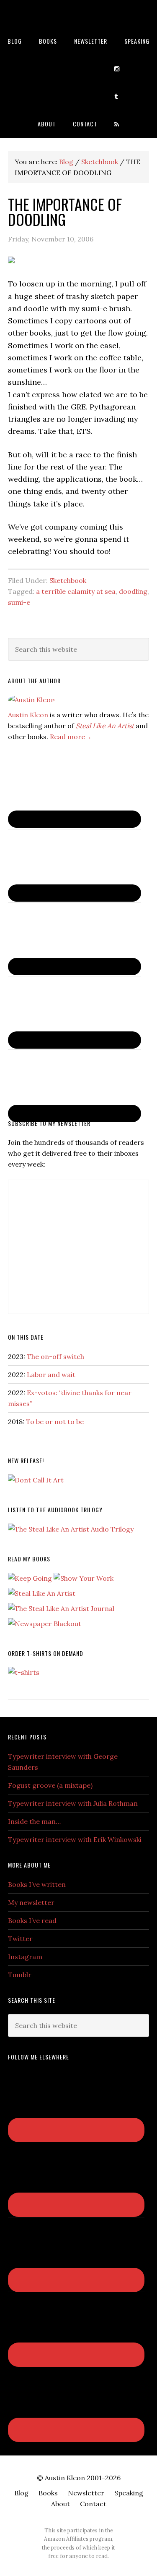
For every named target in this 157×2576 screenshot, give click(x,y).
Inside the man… (34, 1821)
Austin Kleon (78, 14)
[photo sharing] (11, 261)
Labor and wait (51, 1375)
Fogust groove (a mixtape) (50, 1785)
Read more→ (71, 737)
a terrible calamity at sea (76, 591)
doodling (133, 591)
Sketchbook (68, 580)
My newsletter (31, 1902)
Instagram (25, 1957)
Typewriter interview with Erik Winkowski (75, 1839)
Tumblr (20, 1975)
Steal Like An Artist (105, 726)
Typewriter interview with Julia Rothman (73, 1803)
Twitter (20, 1939)
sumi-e (19, 602)
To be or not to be (55, 1422)
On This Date (26, 1337)
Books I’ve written (37, 1884)
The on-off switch (55, 1356)
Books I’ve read (32, 1920)
